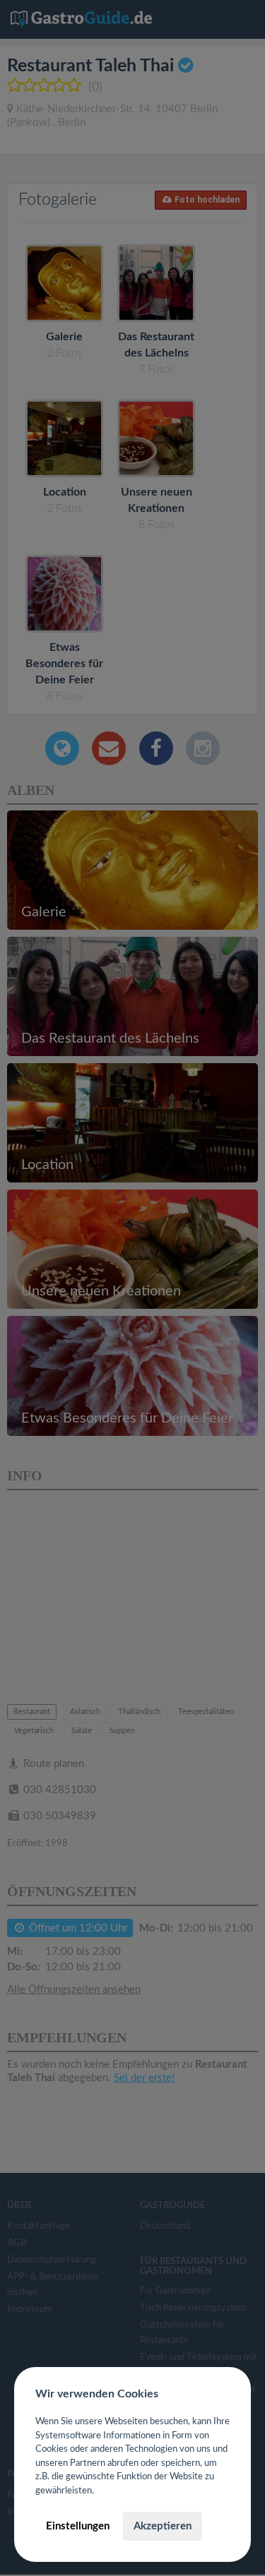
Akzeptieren (163, 2526)
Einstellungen (78, 2526)
